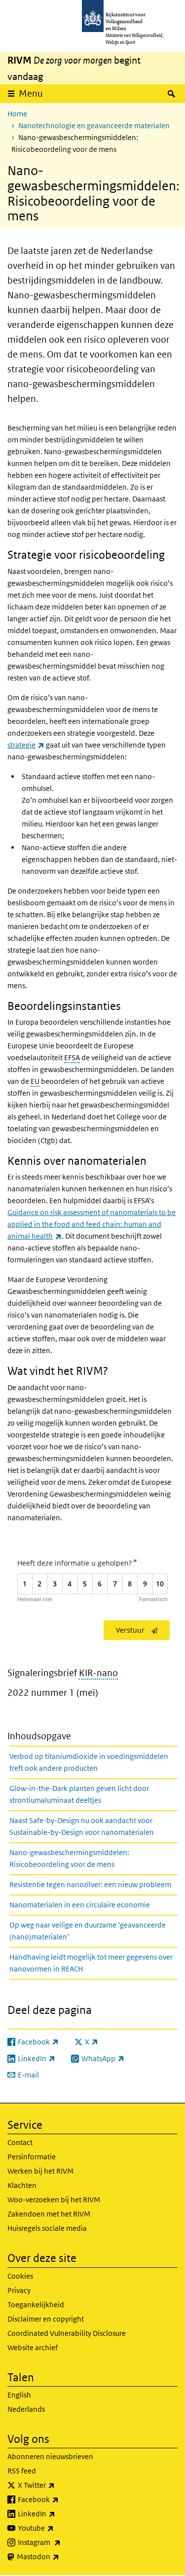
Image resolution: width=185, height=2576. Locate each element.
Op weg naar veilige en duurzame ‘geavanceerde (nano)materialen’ (88, 1931)
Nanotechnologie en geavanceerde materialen (94, 125)
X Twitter (58, 2485)
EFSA (72, 1057)
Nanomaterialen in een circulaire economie (80, 1905)
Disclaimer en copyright (46, 2319)
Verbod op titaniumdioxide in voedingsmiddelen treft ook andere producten (89, 1762)
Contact (20, 2142)
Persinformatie (32, 2157)
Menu (31, 93)
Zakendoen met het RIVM (49, 2214)
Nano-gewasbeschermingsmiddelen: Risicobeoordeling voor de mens (69, 1858)
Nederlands (26, 2409)
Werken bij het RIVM (40, 2171)
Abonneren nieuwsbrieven (50, 2456)
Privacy (19, 2290)
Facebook (60, 2499)
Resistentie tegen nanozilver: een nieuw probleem (90, 1884)
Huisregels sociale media (47, 2228)
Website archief (33, 2347)
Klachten (22, 2185)
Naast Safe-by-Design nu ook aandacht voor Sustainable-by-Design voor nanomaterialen (82, 1826)
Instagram (61, 2542)
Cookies (20, 2276)
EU (35, 1081)
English (19, 2395)
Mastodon (60, 2556)
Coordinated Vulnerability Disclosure (67, 2333)
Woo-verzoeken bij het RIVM (54, 2200)
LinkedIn (58, 2513)
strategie (26, 745)
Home (17, 114)
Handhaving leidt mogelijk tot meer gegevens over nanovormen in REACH (91, 1963)
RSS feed (22, 2471)
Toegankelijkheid (36, 2305)
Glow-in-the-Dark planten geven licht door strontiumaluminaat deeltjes (79, 1794)
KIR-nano (98, 1673)
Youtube (57, 2528)
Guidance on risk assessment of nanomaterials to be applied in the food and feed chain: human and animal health (92, 1224)
